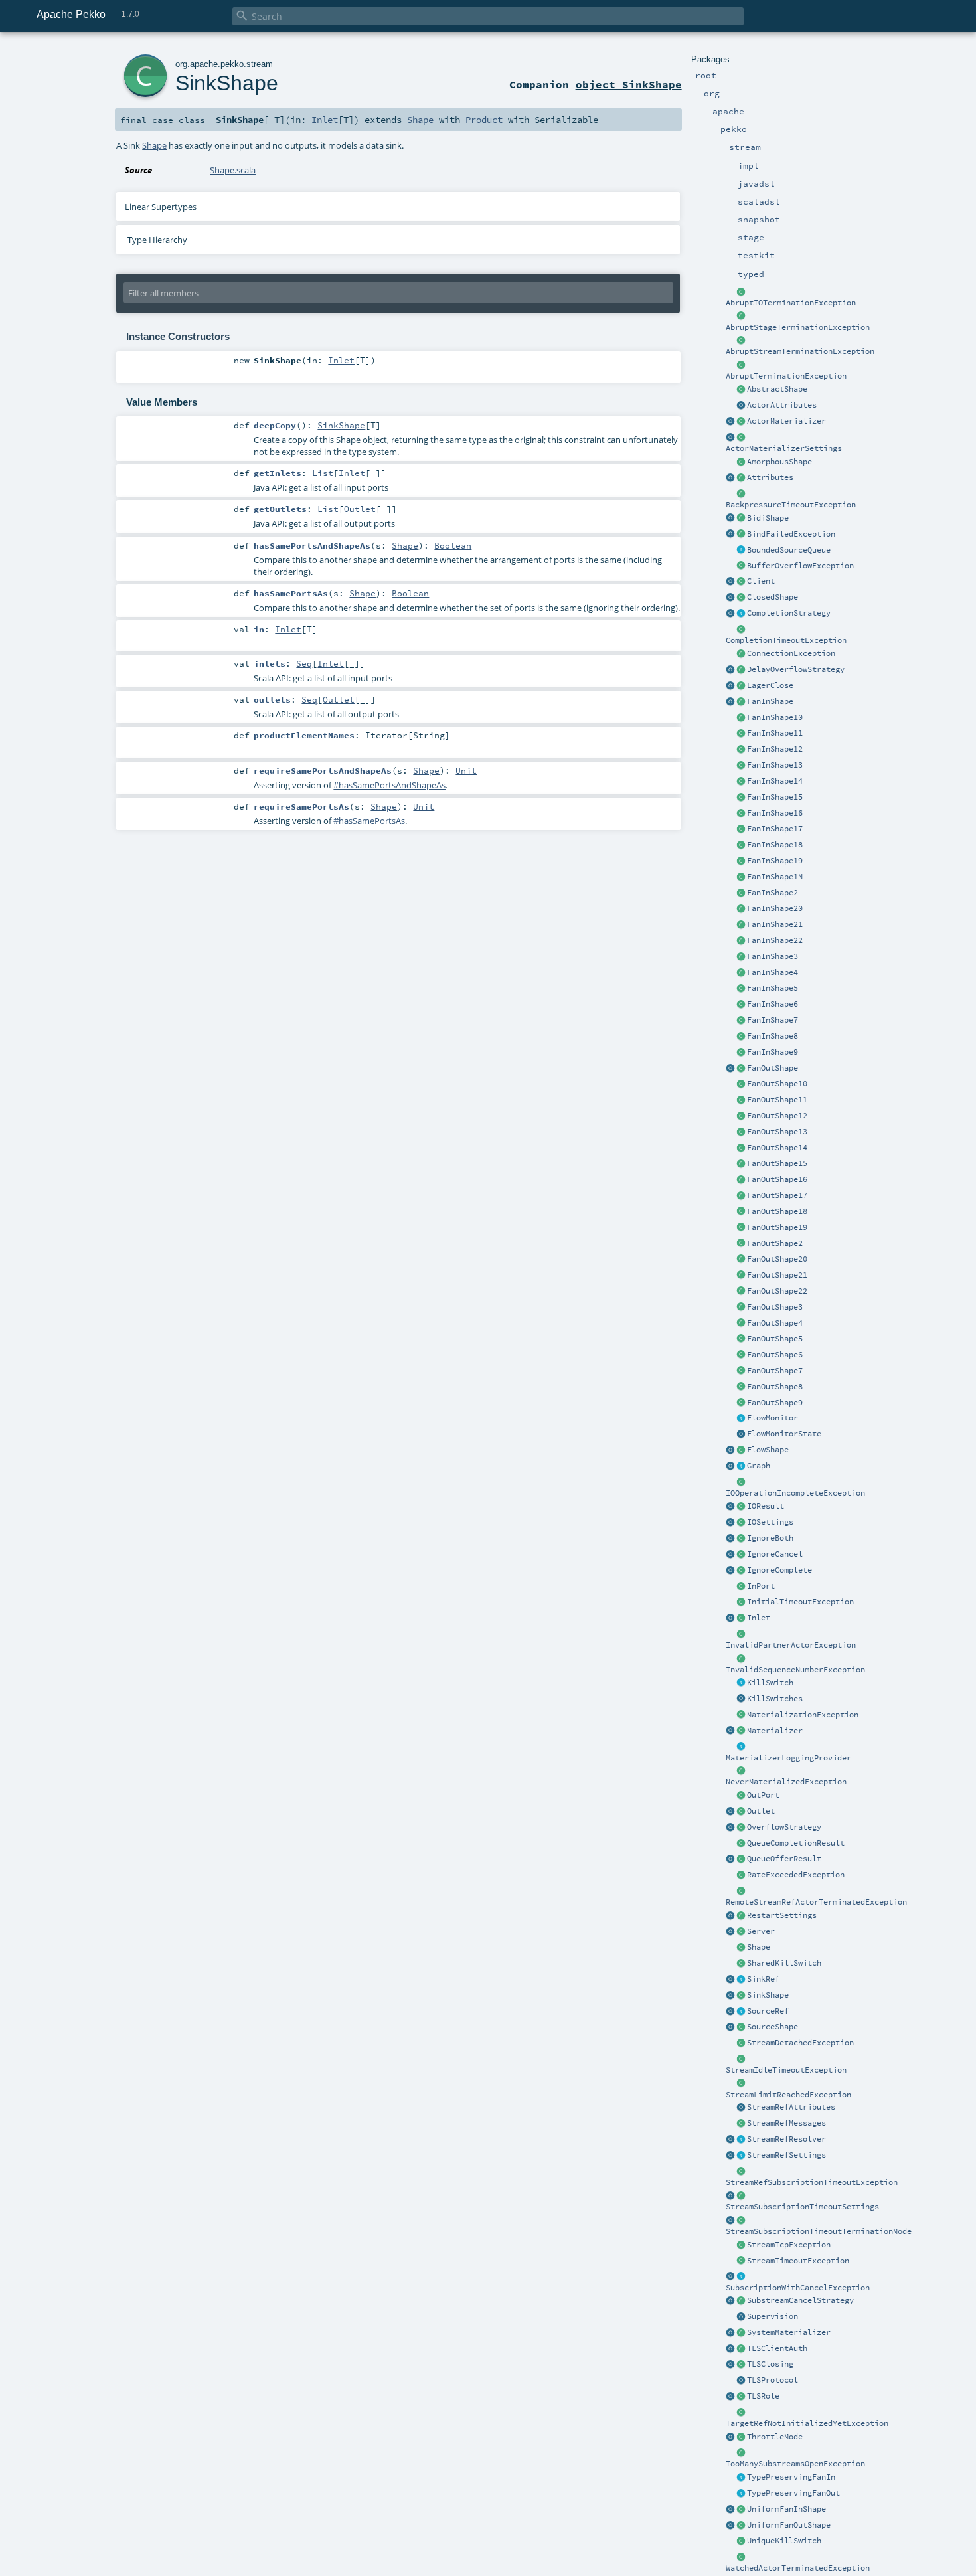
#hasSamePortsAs (369, 821)
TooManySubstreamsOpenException (795, 2464)
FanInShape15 (775, 797)
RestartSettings (782, 1915)
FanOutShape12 (777, 1116)
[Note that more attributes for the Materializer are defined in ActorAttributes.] (730, 478)
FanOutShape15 (777, 1163)
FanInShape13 (775, 765)
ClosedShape (773, 597)
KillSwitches (775, 1699)
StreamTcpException (789, 2245)
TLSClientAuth (777, 2348)
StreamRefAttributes (791, 2107)
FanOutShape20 (777, 1259)
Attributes (770, 477)
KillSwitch (770, 1683)
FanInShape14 (775, 781)
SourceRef (768, 2011)
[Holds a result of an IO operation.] (741, 1507)
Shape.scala (233, 170)
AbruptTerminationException (786, 376)
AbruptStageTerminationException (798, 327)
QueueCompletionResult (796, 1843)
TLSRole (763, 2396)
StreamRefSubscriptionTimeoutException (812, 2182)
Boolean (453, 545)
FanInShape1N (775, 877)
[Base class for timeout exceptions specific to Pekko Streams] (741, 2261)
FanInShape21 (775, 924)
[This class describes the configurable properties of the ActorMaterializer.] (741, 438)
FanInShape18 (775, 845)
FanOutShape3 (775, 1307)
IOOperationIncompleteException (795, 1493)
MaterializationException (803, 1715)
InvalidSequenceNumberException (795, 1670)
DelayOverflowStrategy (796, 669)
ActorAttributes (782, 405)
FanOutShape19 (777, 1227)
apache (204, 64)
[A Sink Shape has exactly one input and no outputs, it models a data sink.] (741, 1996)
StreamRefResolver (786, 2139)
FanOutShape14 (777, 1148)
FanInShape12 (775, 749)
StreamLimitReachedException (788, 2095)
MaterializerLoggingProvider (788, 1758)
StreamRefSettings (786, 2155)
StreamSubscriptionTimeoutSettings (802, 2207)
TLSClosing (770, 2364)
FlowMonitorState (784, 1434)
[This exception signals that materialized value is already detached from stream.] (741, 2043)
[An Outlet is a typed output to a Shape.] (730, 1812)
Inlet (759, 1618)
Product (484, 120)
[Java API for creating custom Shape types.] (741, 390)
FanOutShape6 (775, 1355)
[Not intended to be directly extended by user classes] (741, 1466)
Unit (466, 770)
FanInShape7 (773, 1020)
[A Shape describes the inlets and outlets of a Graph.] (741, 1948)
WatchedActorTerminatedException (798, 2568)
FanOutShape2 (775, 1243)
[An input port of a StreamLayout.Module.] (741, 1587)
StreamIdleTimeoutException (786, 2070)
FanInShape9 (773, 1052)
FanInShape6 (773, 1004)
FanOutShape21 (777, 1275)
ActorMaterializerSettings (784, 448)
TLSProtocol (773, 2380)
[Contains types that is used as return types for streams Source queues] (730, 1859)
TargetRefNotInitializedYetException (807, 2423)
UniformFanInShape (786, 2509)
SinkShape (768, 1995)
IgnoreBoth (770, 1538)
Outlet (761, 1811)
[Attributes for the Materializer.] (741, 406)
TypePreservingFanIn (791, 2477)
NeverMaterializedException (786, 1782)
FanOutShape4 (775, 1323)
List (323, 473)
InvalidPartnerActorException (791, 1645)
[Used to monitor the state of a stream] (741, 1418)
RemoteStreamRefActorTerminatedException (816, 1902)
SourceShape (773, 2027)
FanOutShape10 (777, 1084)
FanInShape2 (773, 893)
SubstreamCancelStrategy (800, 2300)
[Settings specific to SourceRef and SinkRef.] (741, 2156)
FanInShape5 (773, 988)
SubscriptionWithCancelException (798, 2288)
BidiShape (768, 518)
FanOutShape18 (777, 1211)
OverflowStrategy (784, 1827)
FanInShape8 (773, 1036)
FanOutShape (773, 1068)
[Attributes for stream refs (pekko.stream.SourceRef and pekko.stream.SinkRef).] (741, 2108)
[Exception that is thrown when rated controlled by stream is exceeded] (741, 1875)
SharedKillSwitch (784, 1963)
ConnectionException (791, 653)
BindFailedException (791, 534)
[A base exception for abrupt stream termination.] (741, 341)
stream (260, 64)
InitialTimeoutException (800, 1602)
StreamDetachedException (800, 2043)
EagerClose (770, 685)
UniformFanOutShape (789, 2525)
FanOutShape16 (777, 1179)
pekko (232, 64)
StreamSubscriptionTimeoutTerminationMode (819, 2231)
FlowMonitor (773, 1418)
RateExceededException (796, 1875)
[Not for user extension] (741, 1747)
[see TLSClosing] (741, 686)
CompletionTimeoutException (786, 640)
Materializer (775, 1731)
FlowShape (768, 1450)
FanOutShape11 (777, 1100)
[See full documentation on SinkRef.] (730, 1980)
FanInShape (770, 701)
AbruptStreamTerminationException (800, 351)
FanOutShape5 (775, 1339)
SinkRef (763, 1979)
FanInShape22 (775, 940)
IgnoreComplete (779, 1570)
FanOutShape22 (777, 1291)
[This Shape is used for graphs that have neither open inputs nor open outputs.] (741, 598)
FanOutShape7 (775, 1371)
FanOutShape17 (777, 1195)
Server (761, 1931)
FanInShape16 (775, 813)
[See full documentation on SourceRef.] (730, 2012)
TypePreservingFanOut (793, 2493)
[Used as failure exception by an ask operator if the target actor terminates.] (741, 2557)
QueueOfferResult (784, 1859)
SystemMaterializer (789, 2332)
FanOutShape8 (775, 1387)
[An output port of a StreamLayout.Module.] (741, 1796)
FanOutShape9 (775, 1403)
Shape (759, 1947)
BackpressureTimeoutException (791, 505)
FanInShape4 (773, 972)
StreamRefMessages (786, 2123)
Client (761, 581)
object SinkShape (629, 84)
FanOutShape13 (777, 1132)
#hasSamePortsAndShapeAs (389, 785)
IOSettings (770, 1522)
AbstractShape (777, 389)
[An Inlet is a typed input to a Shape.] (730, 1618)
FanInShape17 (775, 829)
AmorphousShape (779, 462)
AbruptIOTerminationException (791, 303)
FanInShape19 (775, 861)
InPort (761, 1586)
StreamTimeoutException (798, 2261)
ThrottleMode (775, 2437)
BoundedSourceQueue (789, 550)
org (181, 64)
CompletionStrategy (789, 613)
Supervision (773, 2316)
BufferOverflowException (800, 566)
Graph (759, 1466)
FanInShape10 (775, 717)
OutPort (763, 1795)
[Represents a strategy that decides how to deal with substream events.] (741, 2301)
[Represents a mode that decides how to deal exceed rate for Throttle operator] (741, 2437)
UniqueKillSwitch (784, 2541)
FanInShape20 (775, 908)
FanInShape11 (775, 733)
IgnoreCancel (775, 1554)
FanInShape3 (773, 956)
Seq (304, 663)
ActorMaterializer (786, 421)
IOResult (766, 1506)
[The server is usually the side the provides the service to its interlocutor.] (741, 1932)
